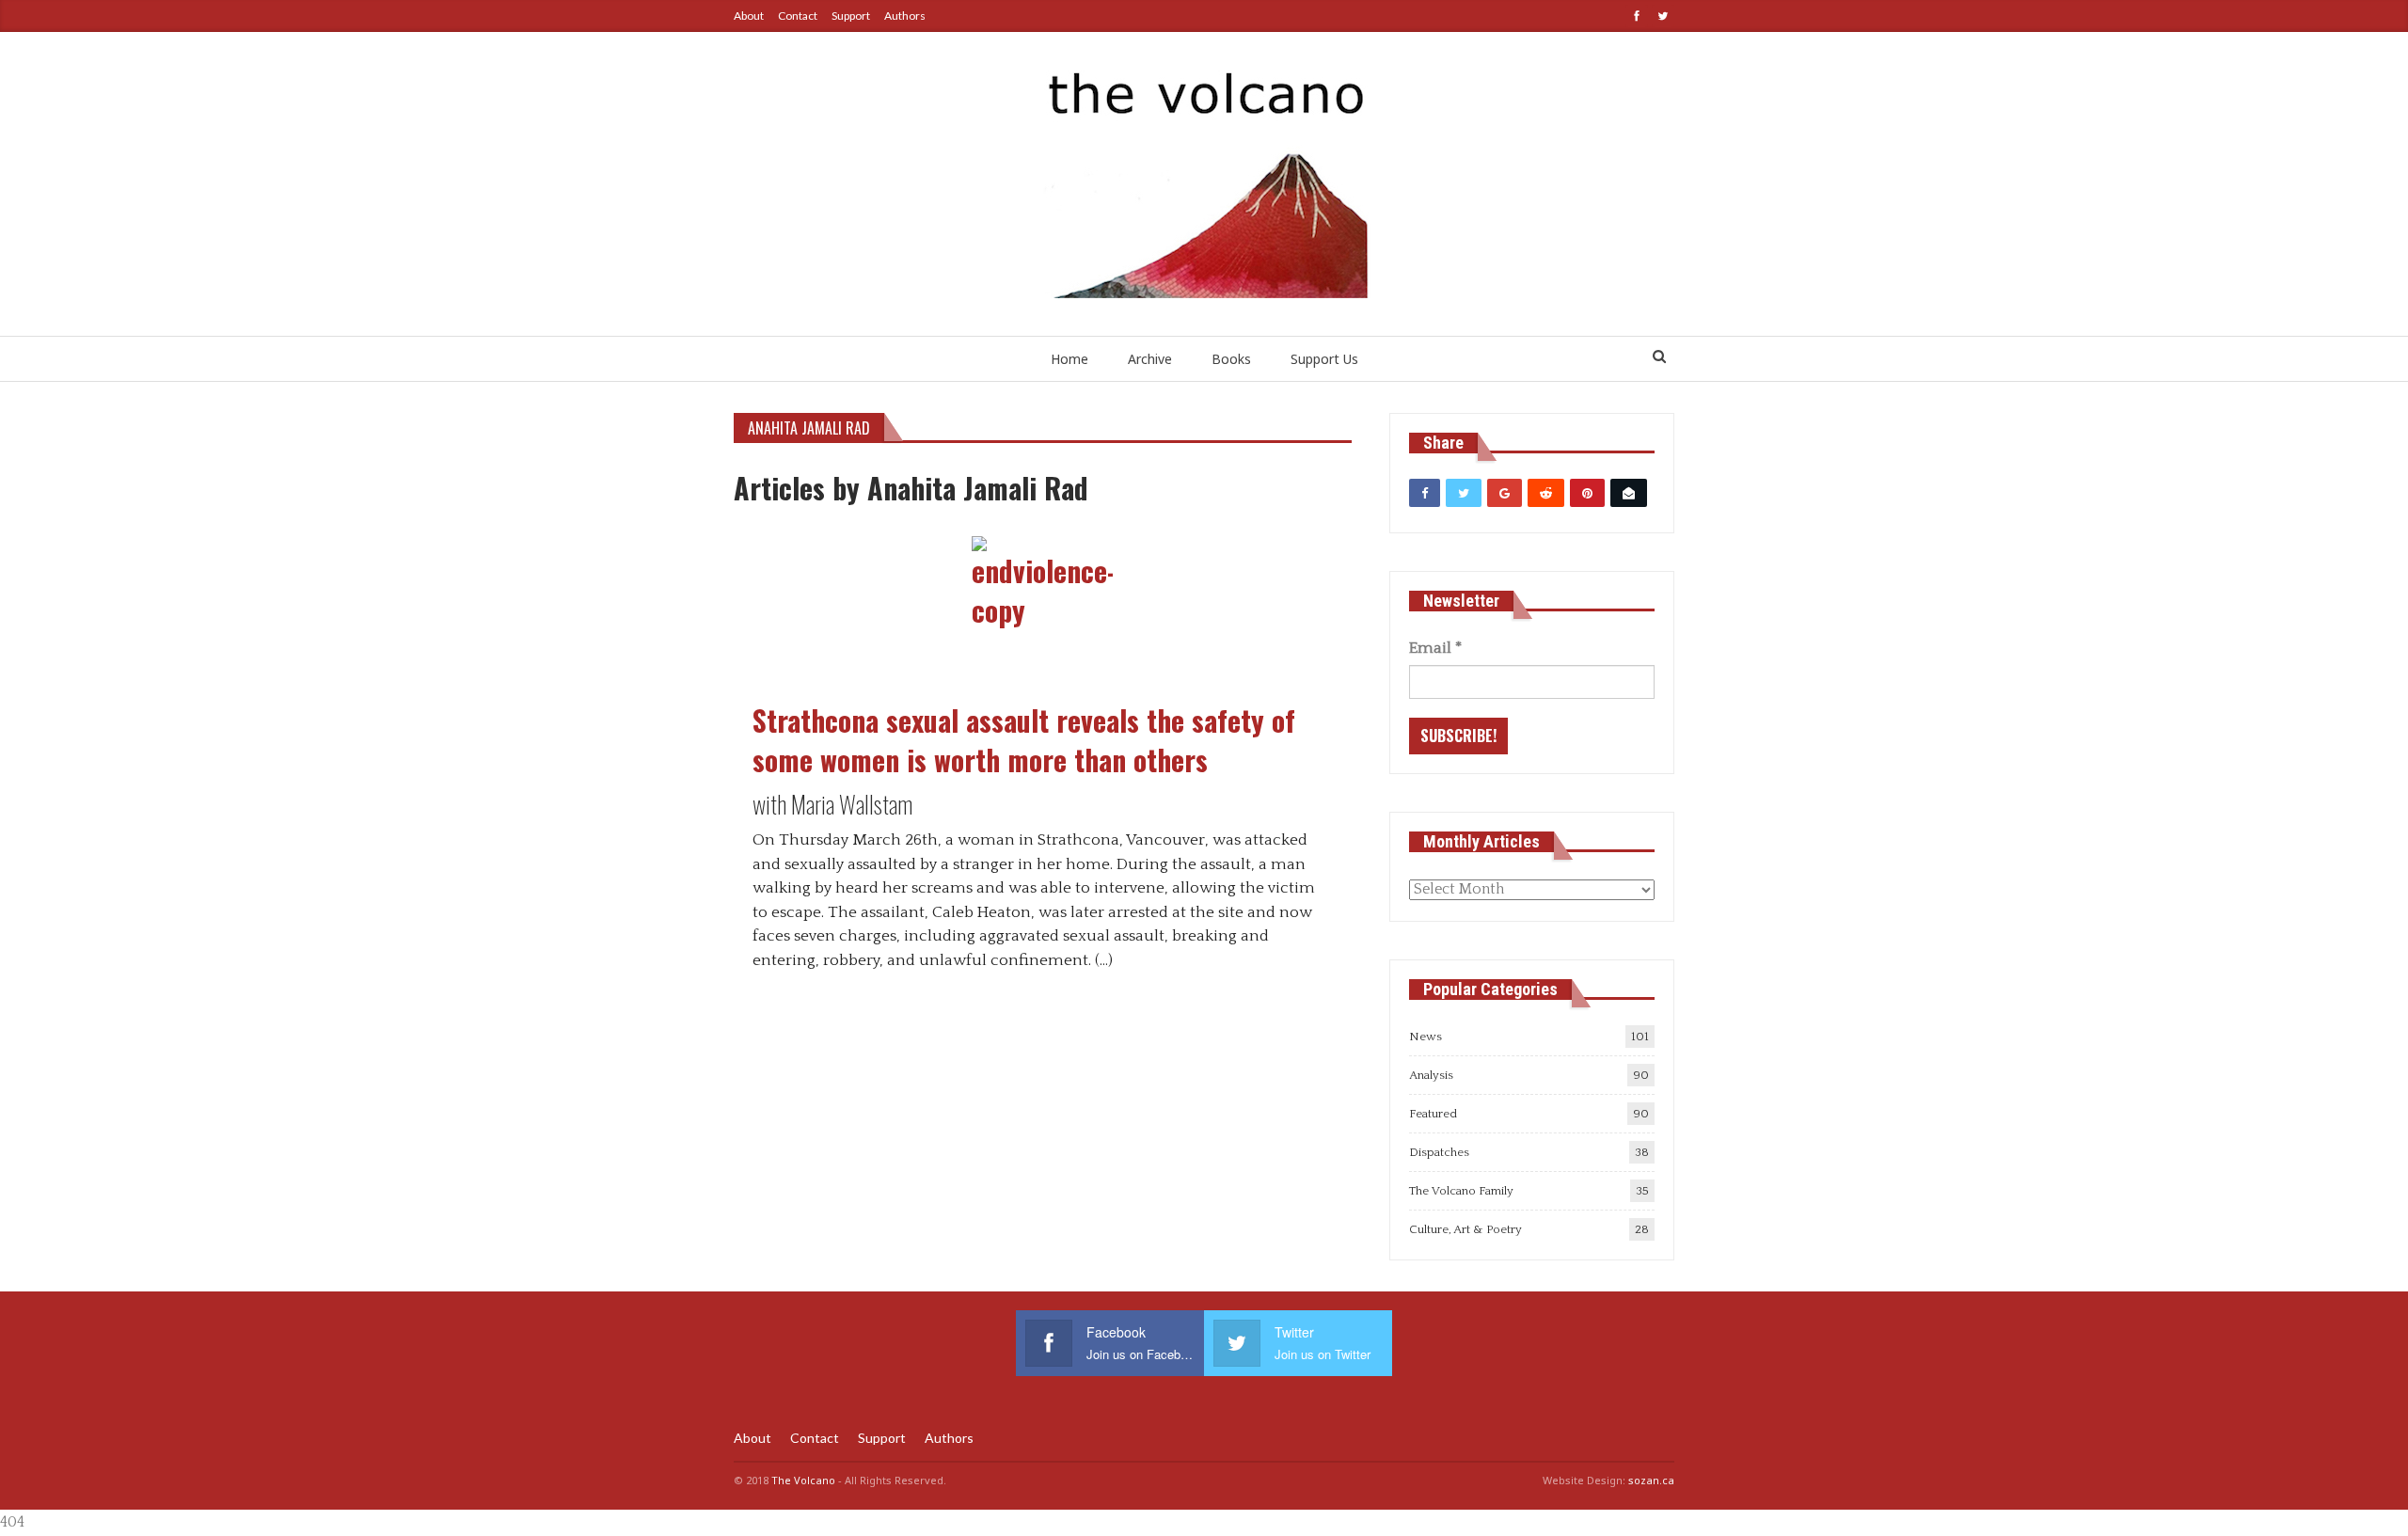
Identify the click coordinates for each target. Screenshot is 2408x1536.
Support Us (1324, 359)
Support (851, 16)
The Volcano (803, 1480)
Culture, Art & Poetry (1465, 1229)
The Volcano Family (1461, 1191)
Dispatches (1439, 1152)
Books (1231, 359)
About (749, 16)
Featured (1433, 1114)
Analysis (1431, 1075)
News (1426, 1037)
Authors (905, 16)
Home (1069, 359)
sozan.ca (1651, 1480)
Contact (798, 16)
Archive (1150, 359)
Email (1435, 648)
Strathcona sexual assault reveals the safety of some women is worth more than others (1024, 740)
